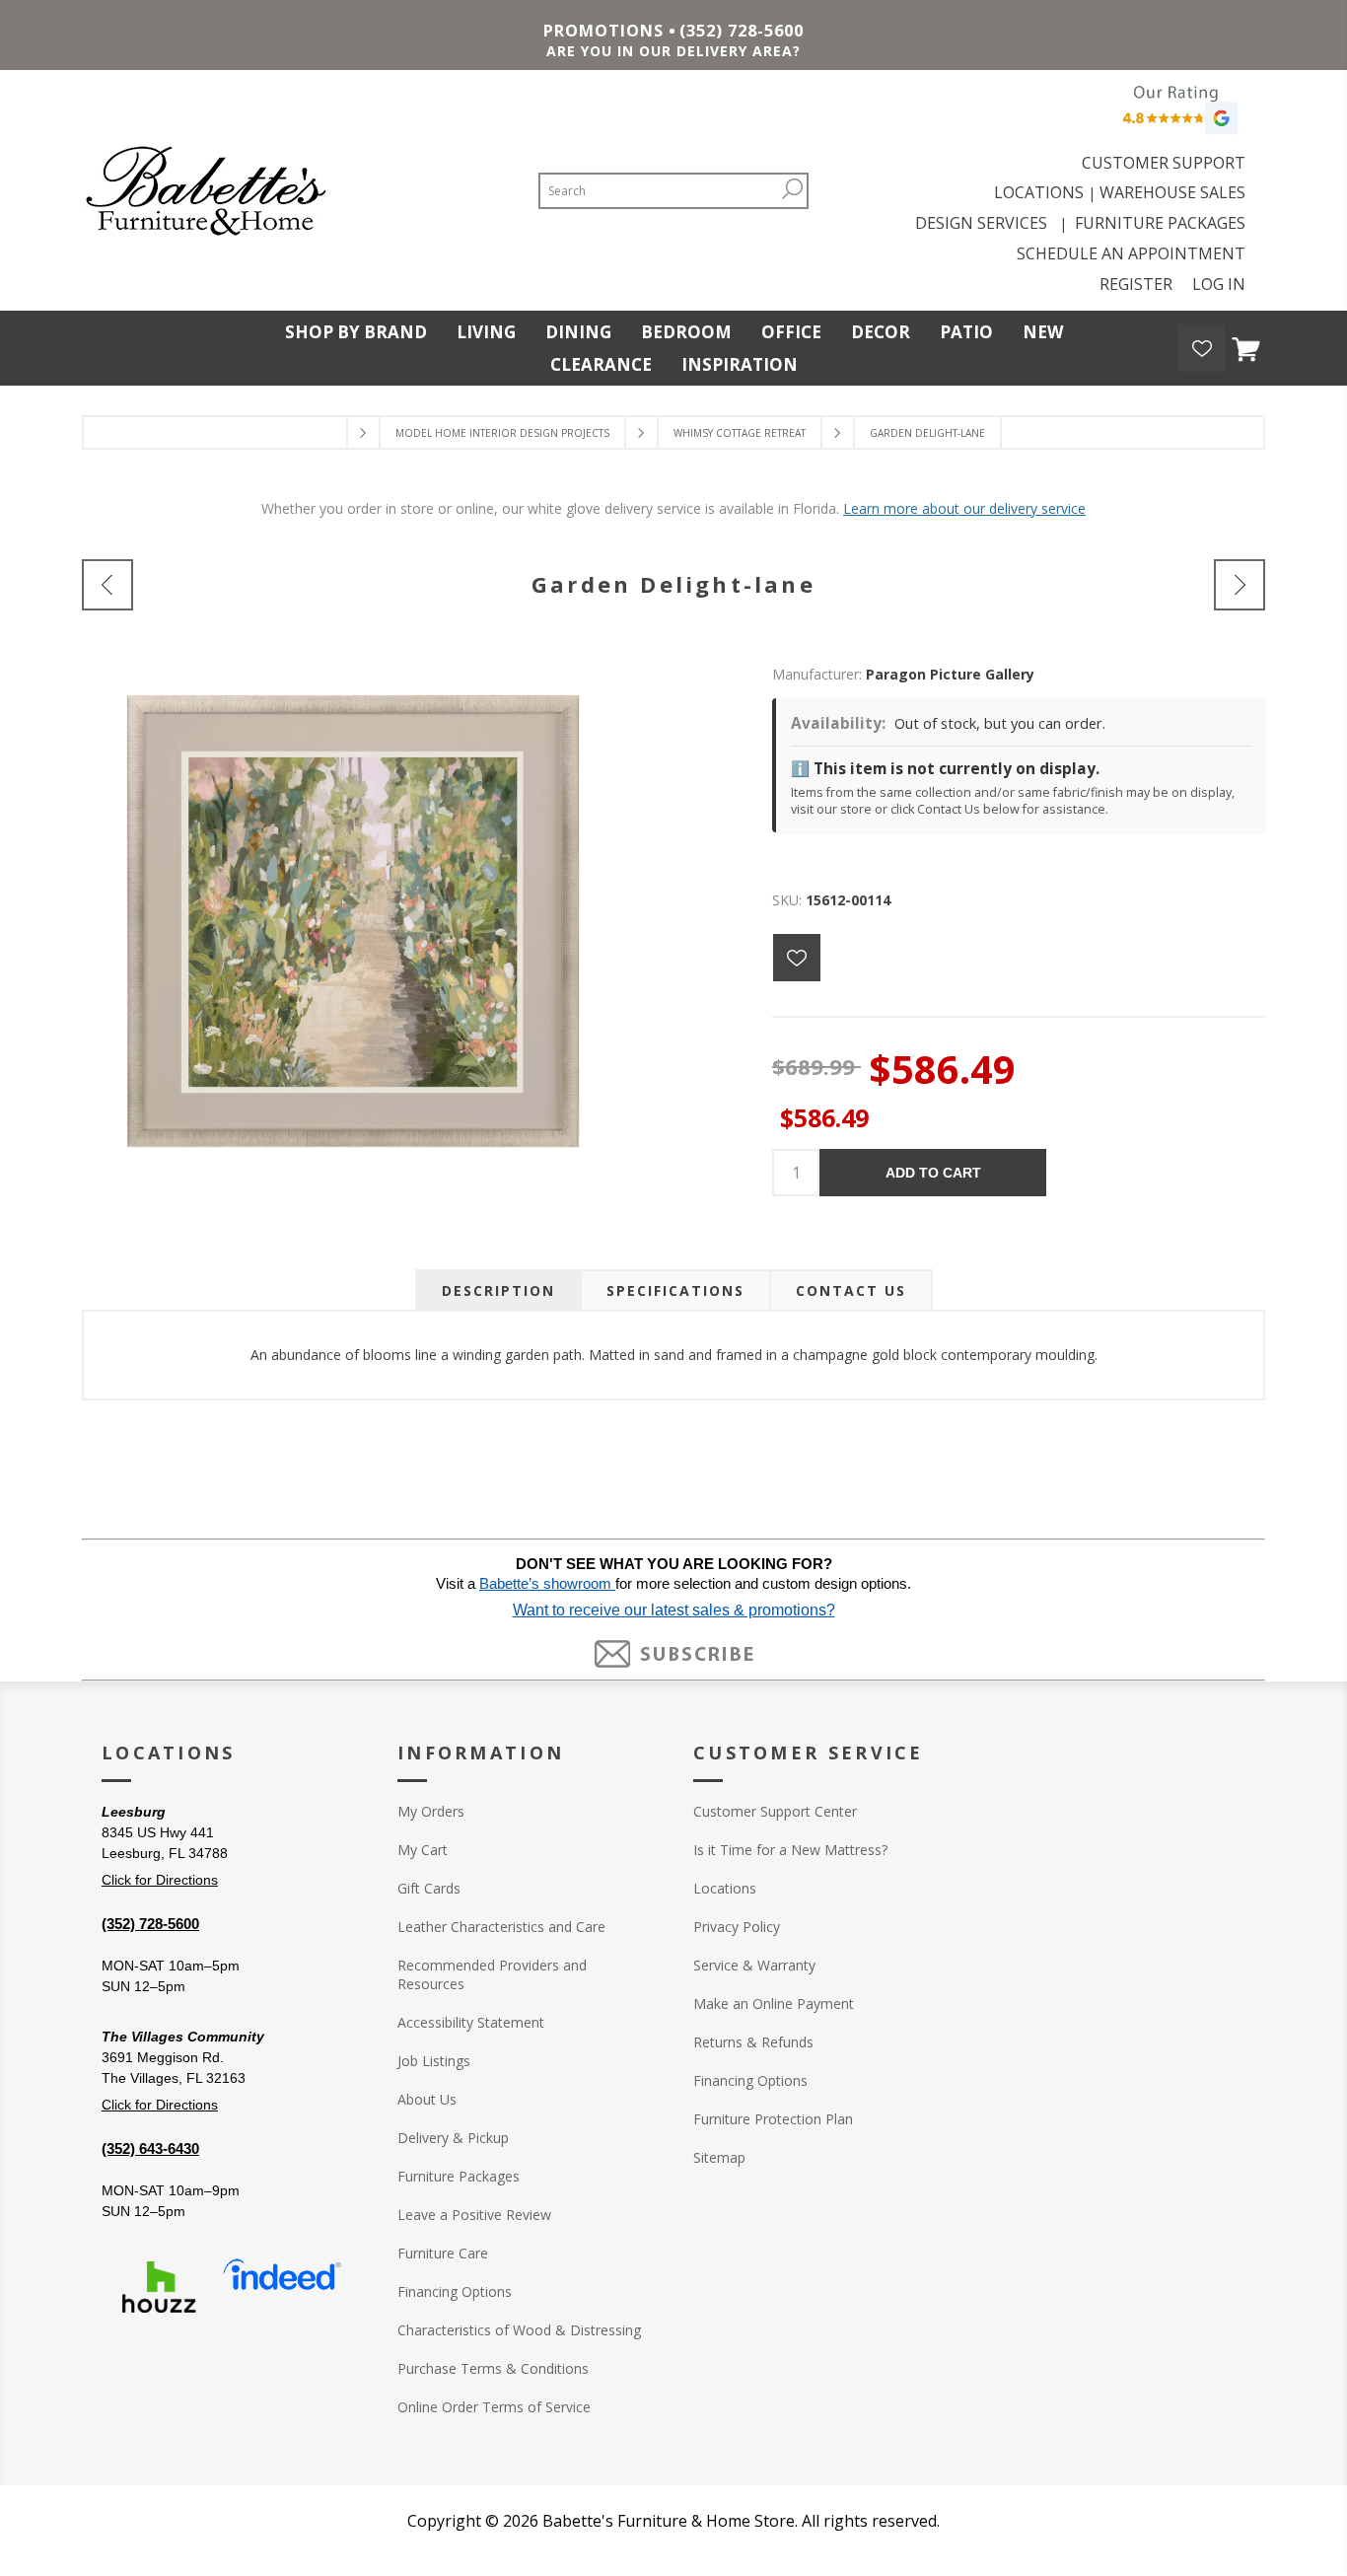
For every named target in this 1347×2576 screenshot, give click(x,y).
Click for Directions (160, 1880)
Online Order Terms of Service (494, 2407)
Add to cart (933, 1173)
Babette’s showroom (547, 1584)
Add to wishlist (797, 958)
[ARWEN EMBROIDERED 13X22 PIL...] (1240, 585)
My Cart (423, 1850)
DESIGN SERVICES (985, 223)
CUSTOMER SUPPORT (1164, 163)
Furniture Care (443, 2253)
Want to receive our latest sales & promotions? (674, 1610)
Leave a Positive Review (474, 2215)
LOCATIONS (1039, 192)
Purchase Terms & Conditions (493, 2368)
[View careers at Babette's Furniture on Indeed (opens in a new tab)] (282, 2287)
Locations (725, 1888)
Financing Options (455, 2291)
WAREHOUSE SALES (1172, 192)
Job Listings (434, 2061)
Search (792, 189)
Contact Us (851, 1290)
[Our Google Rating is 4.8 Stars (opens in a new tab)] (1177, 115)
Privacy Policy (737, 1927)
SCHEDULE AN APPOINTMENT (1131, 253)
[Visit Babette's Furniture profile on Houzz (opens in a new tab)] (159, 2287)
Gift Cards (429, 1888)
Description (498, 1290)
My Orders (431, 1811)
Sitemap (719, 2157)
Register (1136, 284)
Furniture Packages (459, 2176)
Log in (1219, 284)
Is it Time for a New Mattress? (790, 1850)
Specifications (675, 1290)
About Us (427, 2099)
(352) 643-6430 (150, 2148)
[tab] (498, 1290)
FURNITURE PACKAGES (1160, 223)
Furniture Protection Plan (773, 2119)
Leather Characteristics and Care (501, 1927)
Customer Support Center (775, 1811)
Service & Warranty (754, 1965)
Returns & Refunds (753, 2042)
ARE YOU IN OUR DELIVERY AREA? (673, 51)
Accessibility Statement (471, 2022)
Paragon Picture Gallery (950, 674)
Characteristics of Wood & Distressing (519, 2330)
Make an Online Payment (774, 2004)
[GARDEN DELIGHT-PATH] (107, 585)
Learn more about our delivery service (964, 508)
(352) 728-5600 (742, 31)
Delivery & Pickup (453, 2138)
